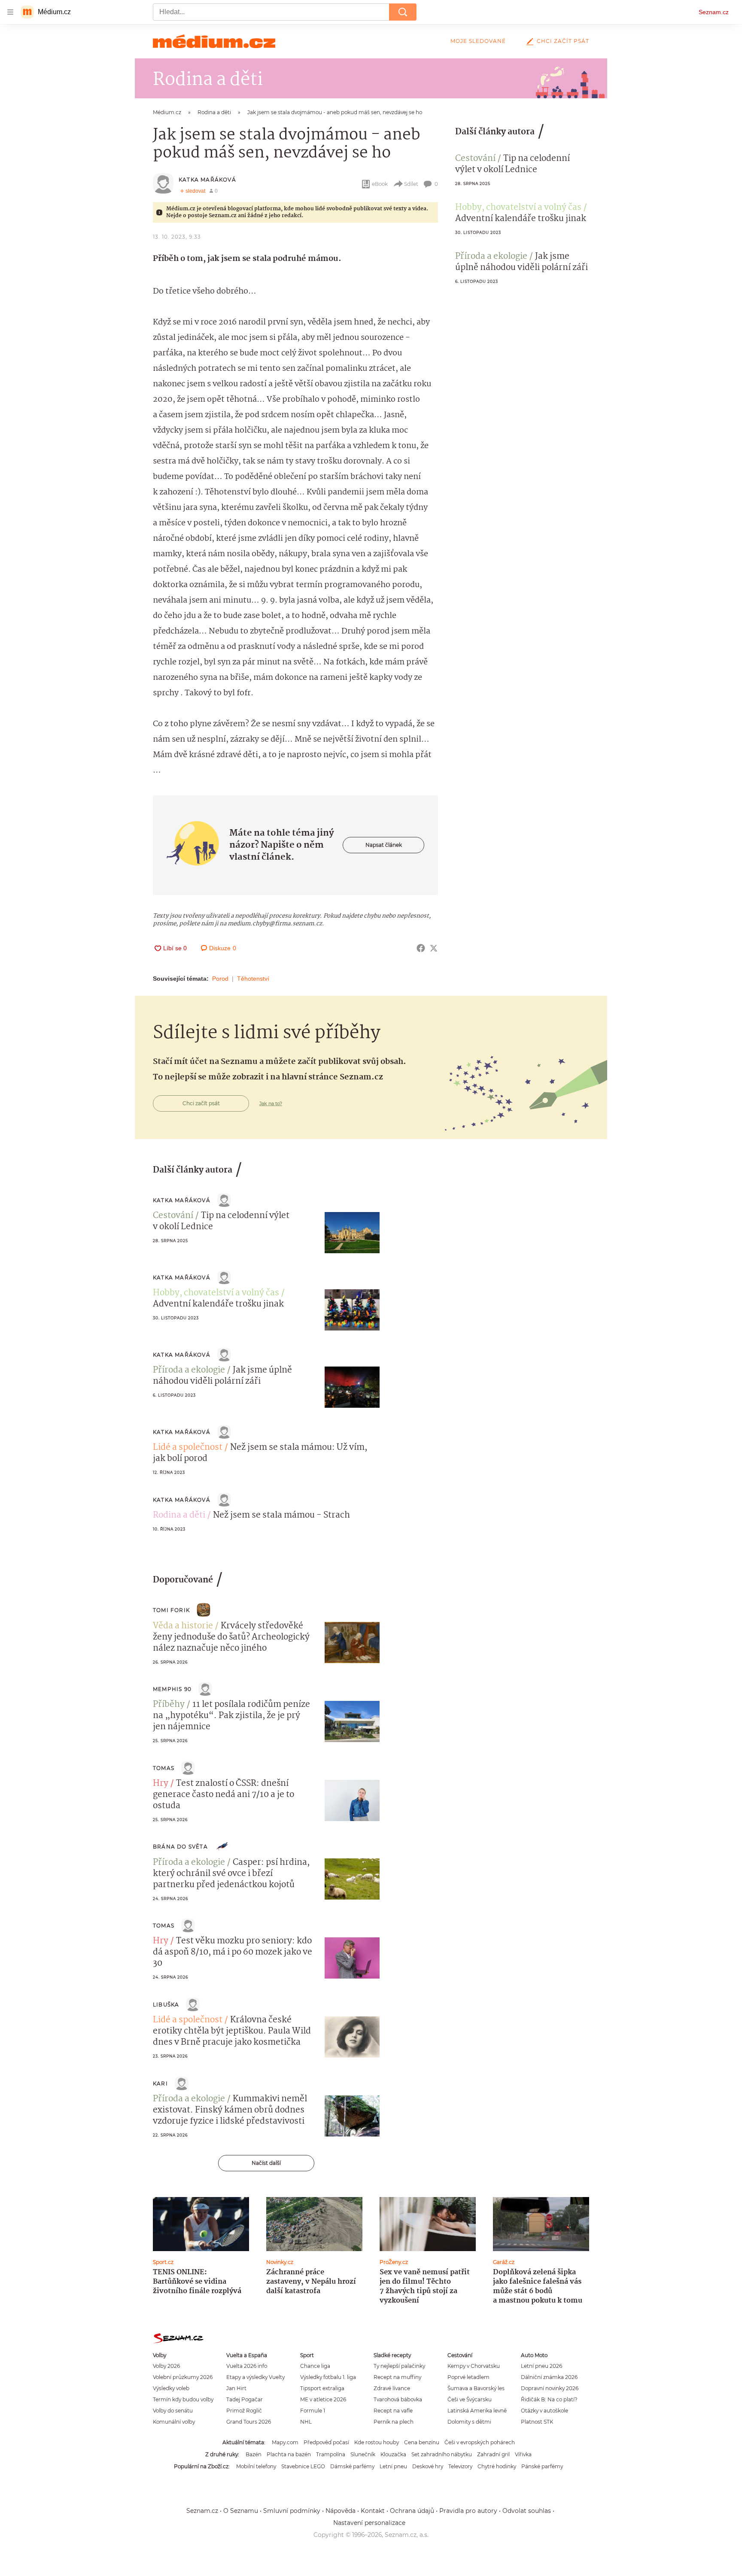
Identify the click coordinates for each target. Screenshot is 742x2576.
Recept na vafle (393, 2411)
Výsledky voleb (171, 2388)
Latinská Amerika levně (477, 2411)
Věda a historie (183, 1626)
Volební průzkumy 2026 (183, 2377)
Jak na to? (271, 1103)
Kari (160, 2084)
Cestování (475, 159)
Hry (161, 1784)
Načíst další (266, 2163)
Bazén (254, 2454)
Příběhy (169, 1705)
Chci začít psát (563, 41)
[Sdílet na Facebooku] (421, 948)
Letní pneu (393, 2466)
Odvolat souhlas (527, 2511)
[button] (352, 1233)
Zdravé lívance (392, 2388)
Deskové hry (428, 2466)
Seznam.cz (714, 12)
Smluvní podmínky (292, 2511)
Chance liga (315, 2366)
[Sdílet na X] (434, 948)
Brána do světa (180, 1847)
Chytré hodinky (497, 2466)
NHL (306, 2422)
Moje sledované (478, 41)
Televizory (460, 2466)
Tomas (164, 1768)
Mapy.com (285, 2442)
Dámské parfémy (352, 2466)
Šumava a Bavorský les (476, 2388)
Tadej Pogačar (245, 2399)
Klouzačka (393, 2454)
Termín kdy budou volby (183, 2399)
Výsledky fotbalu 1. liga (328, 2377)
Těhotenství (253, 979)
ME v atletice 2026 (323, 2399)
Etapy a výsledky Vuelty (255, 2377)
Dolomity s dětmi (469, 2422)
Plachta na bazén (289, 2454)
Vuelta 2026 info (247, 2366)
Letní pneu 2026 (541, 2366)
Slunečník (363, 2454)
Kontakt (373, 2511)
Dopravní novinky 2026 (550, 2388)
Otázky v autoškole (544, 2411)
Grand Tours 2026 (249, 2422)
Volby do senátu (173, 2411)
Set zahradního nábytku (442, 2454)
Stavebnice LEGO (303, 2466)
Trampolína (331, 2454)
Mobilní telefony (256, 2466)
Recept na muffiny (397, 2377)
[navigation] (10, 12)
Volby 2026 (166, 2366)
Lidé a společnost (188, 1448)
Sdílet (411, 184)
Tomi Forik (171, 1610)
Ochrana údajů (412, 2511)
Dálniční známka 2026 (549, 2377)
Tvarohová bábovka (398, 2399)
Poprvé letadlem (468, 2377)
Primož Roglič (244, 2411)
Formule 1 (313, 2411)
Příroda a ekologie (491, 257)
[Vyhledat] (403, 12)
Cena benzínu (422, 2442)
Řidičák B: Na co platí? (549, 2399)
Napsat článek (384, 845)
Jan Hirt (236, 2388)
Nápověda (341, 2511)
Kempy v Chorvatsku (474, 2366)
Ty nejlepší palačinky (399, 2366)
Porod (220, 979)
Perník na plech (394, 2422)
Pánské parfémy (542, 2466)
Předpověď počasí (326, 2442)
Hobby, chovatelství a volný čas (518, 208)
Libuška (166, 2005)
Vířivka (523, 2454)
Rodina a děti (179, 1515)
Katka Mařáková (207, 180)
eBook (380, 184)
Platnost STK (537, 2422)
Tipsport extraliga (322, 2388)
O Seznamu (241, 2511)
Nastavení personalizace (369, 2523)
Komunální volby (174, 2422)
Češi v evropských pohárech (480, 2442)
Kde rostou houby (377, 2442)
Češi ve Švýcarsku (470, 2399)
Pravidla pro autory (468, 2511)
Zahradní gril (493, 2454)
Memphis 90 (172, 1689)
